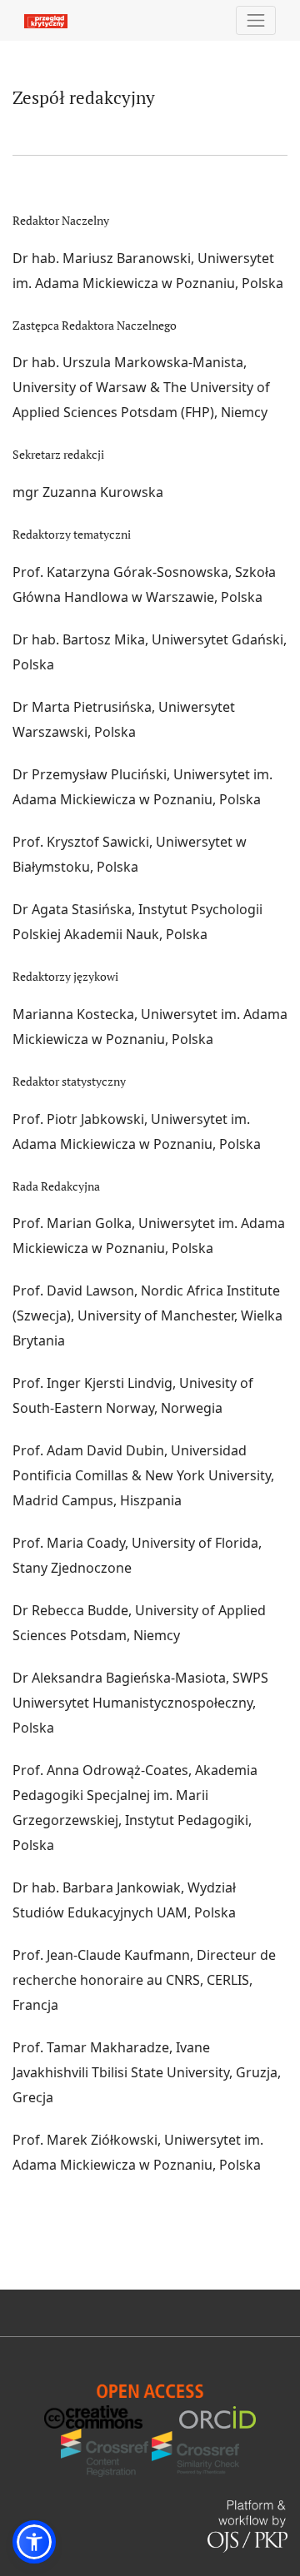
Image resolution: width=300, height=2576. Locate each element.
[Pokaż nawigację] (256, 20)
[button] (34, 2542)
